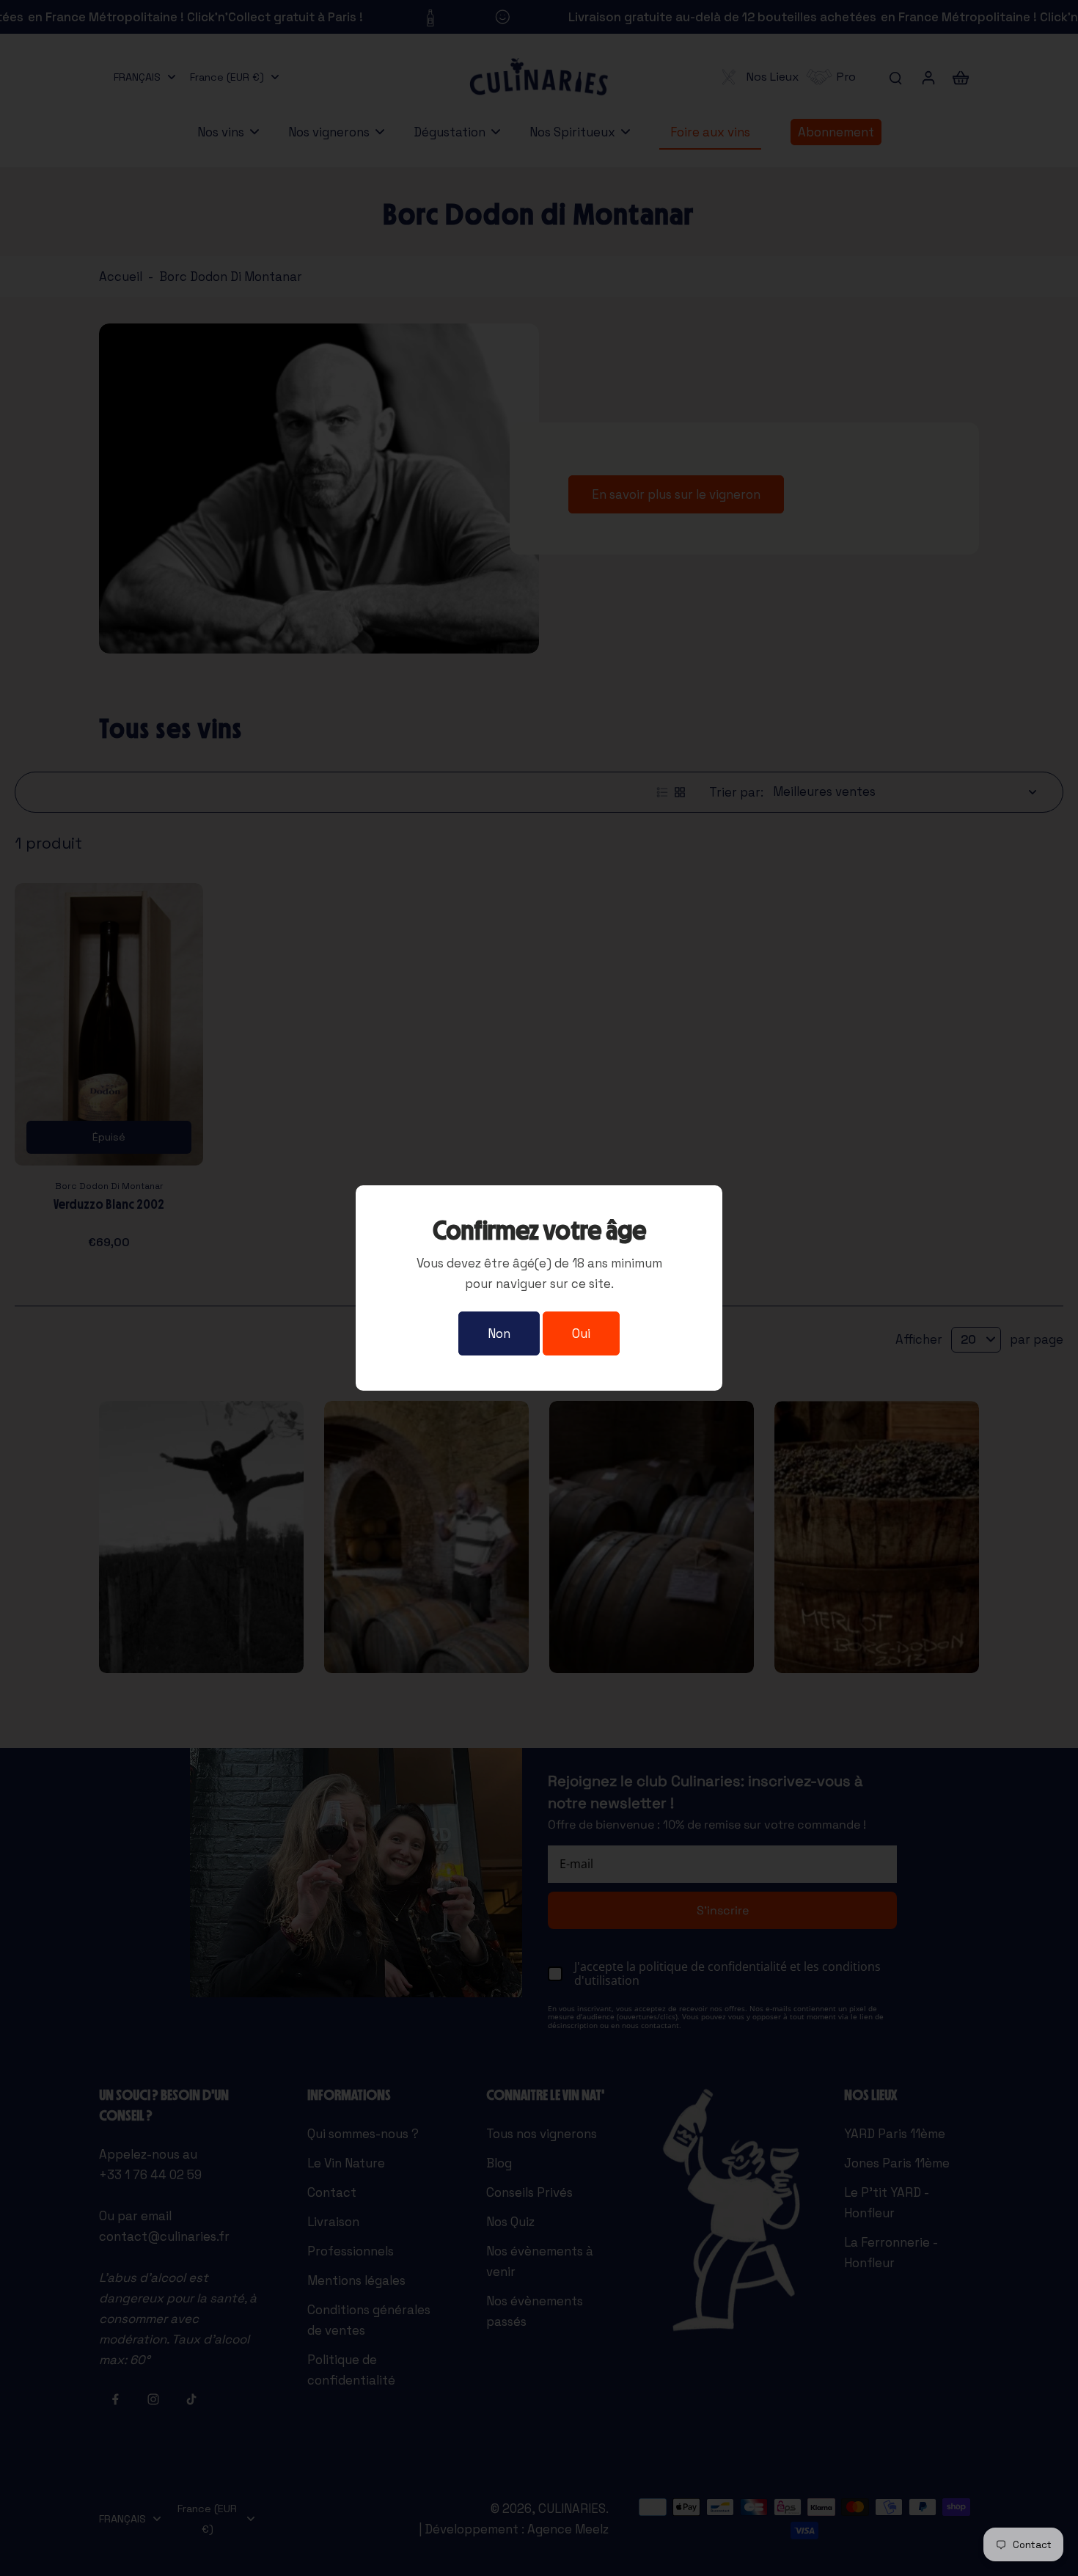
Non (499, 1333)
